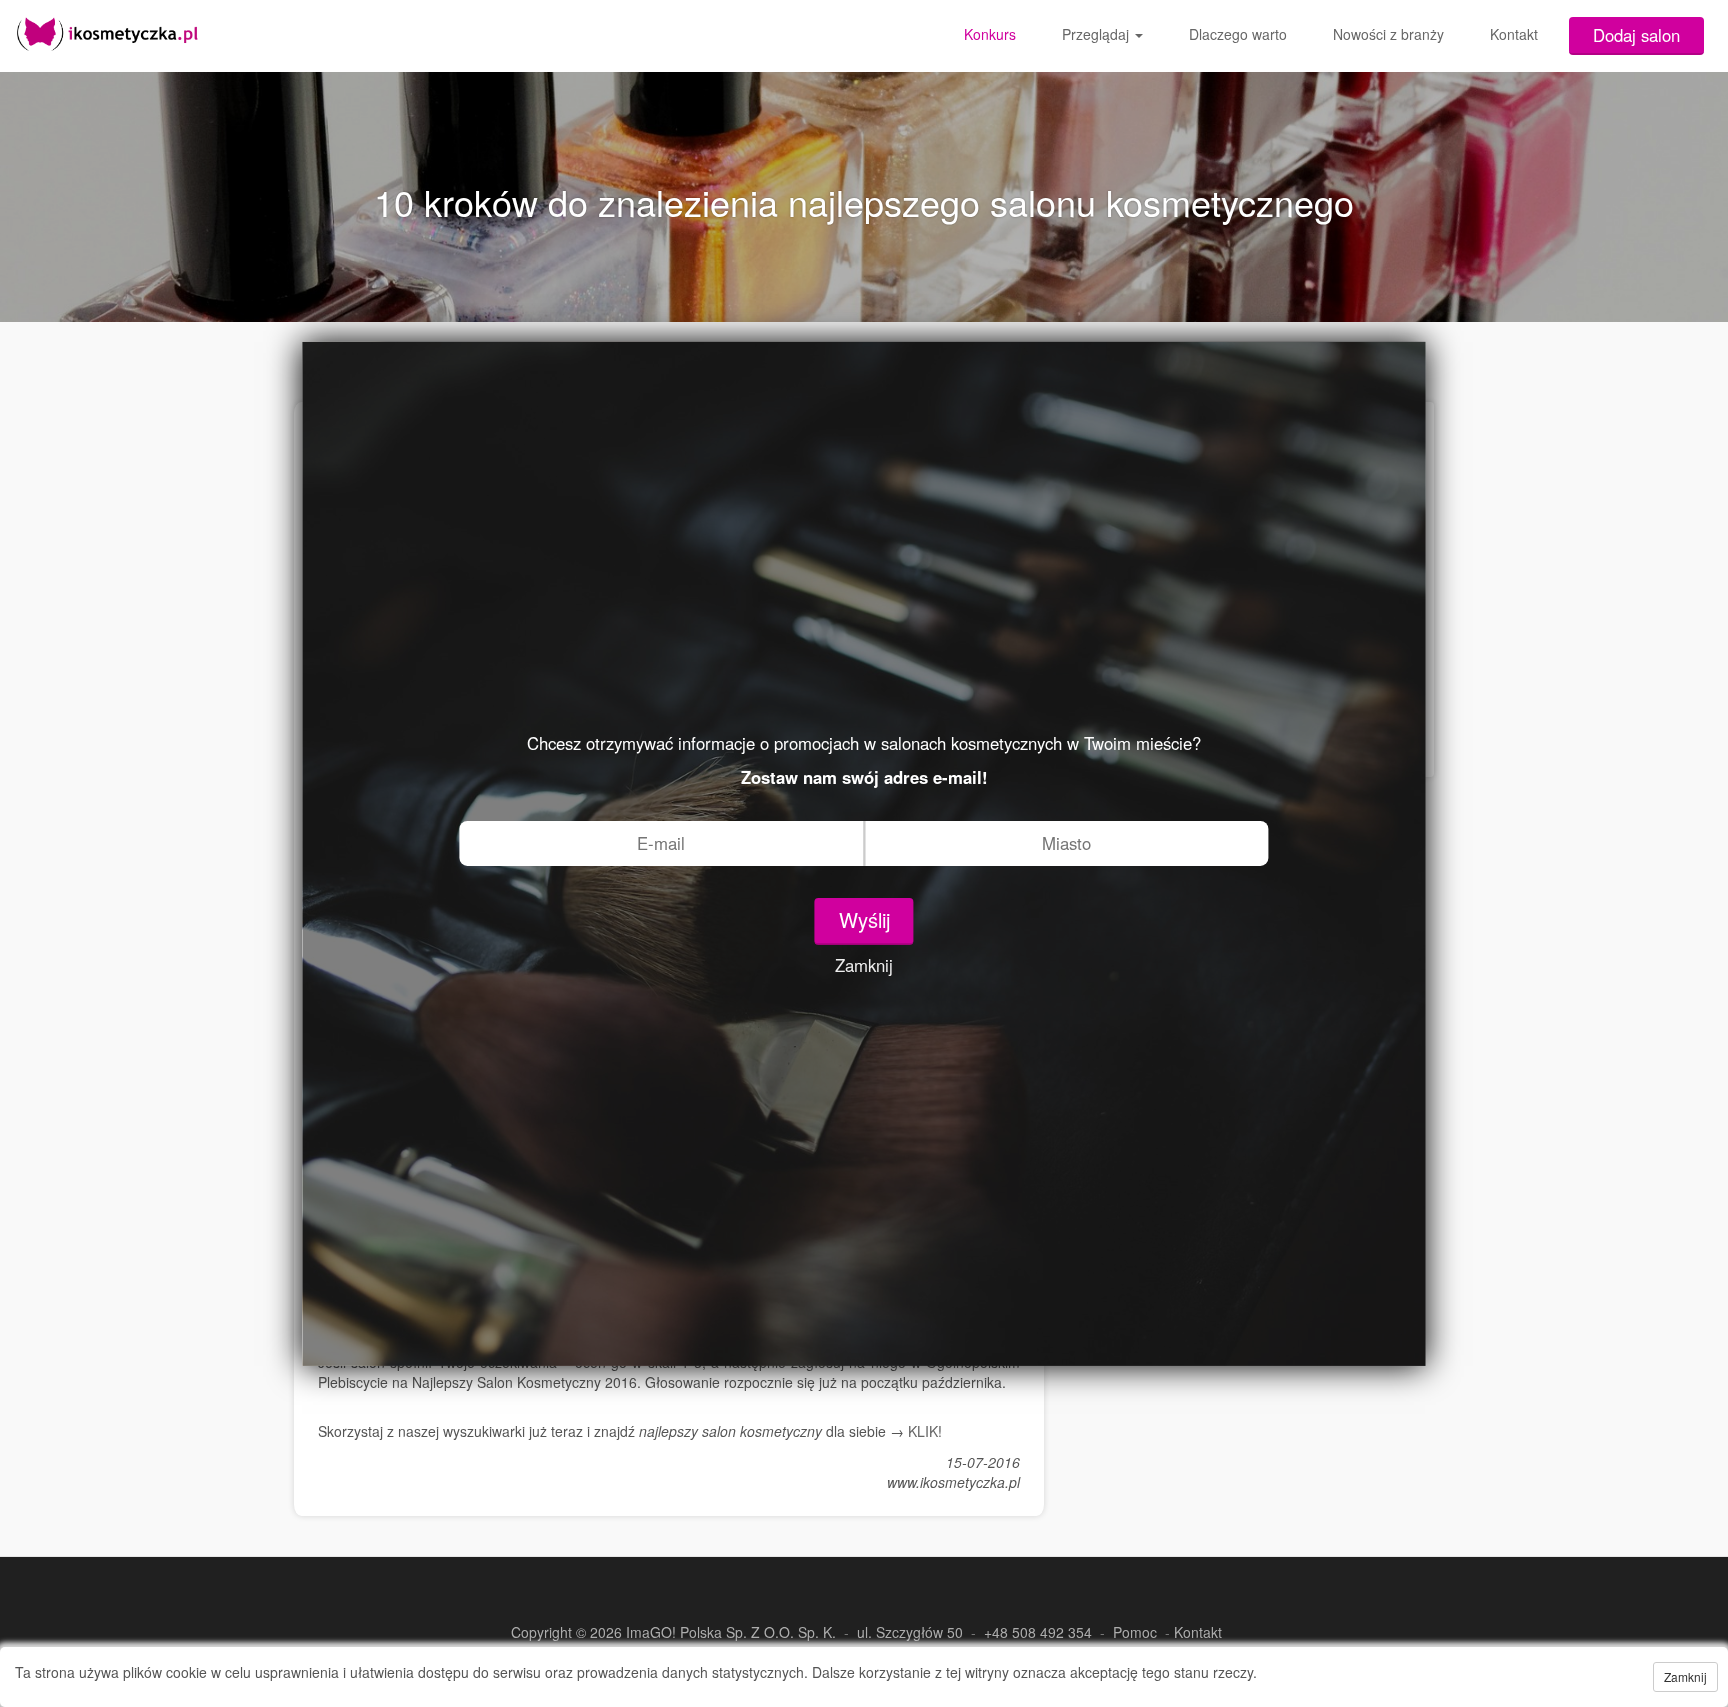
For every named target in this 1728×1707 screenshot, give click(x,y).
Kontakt (1514, 34)
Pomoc (1135, 1632)
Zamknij (864, 964)
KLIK (923, 1431)
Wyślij (864, 919)
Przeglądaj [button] (1097, 34)
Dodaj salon (1636, 35)
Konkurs (990, 34)
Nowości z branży (1388, 34)
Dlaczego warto (1238, 34)
